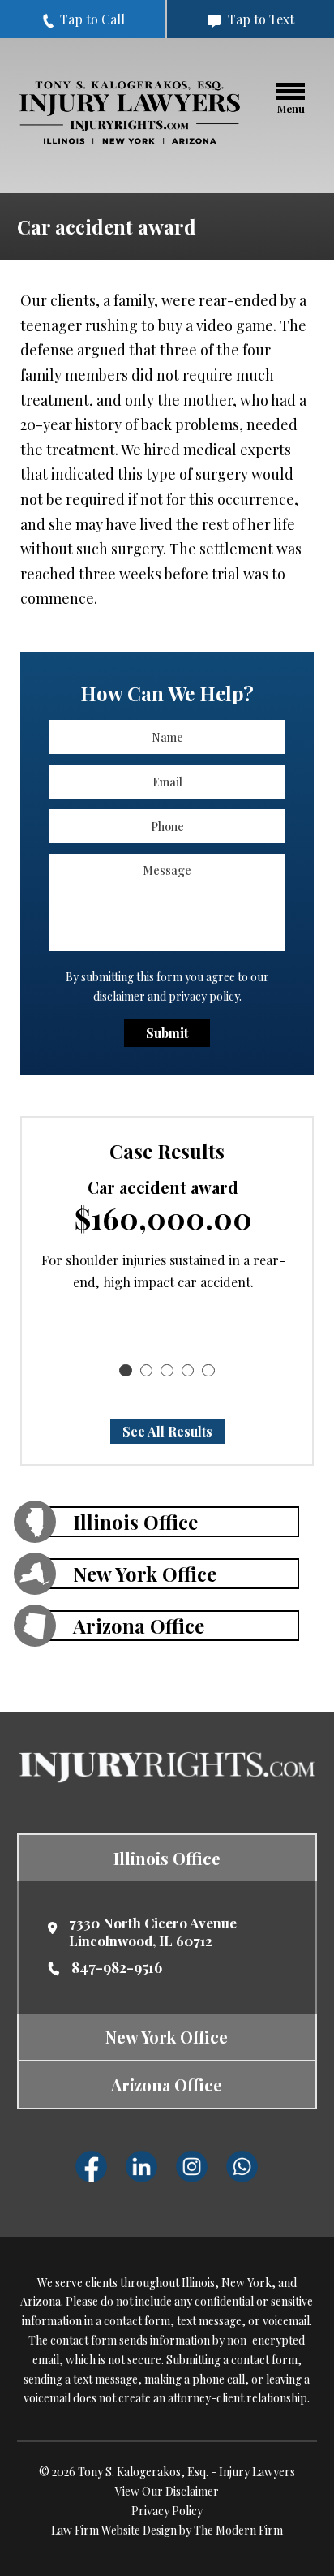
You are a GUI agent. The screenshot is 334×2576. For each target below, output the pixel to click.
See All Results (167, 1431)
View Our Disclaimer (167, 2491)
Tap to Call (91, 19)
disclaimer (119, 996)
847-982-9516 (117, 1967)
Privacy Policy (167, 2511)
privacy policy (204, 996)
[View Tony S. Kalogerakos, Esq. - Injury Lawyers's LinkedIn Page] (142, 2167)
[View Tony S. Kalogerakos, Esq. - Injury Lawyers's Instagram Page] (192, 2167)
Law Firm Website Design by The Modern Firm (167, 2530)
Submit (167, 1033)
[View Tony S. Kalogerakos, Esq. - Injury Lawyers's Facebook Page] (92, 2167)
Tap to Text (259, 19)
